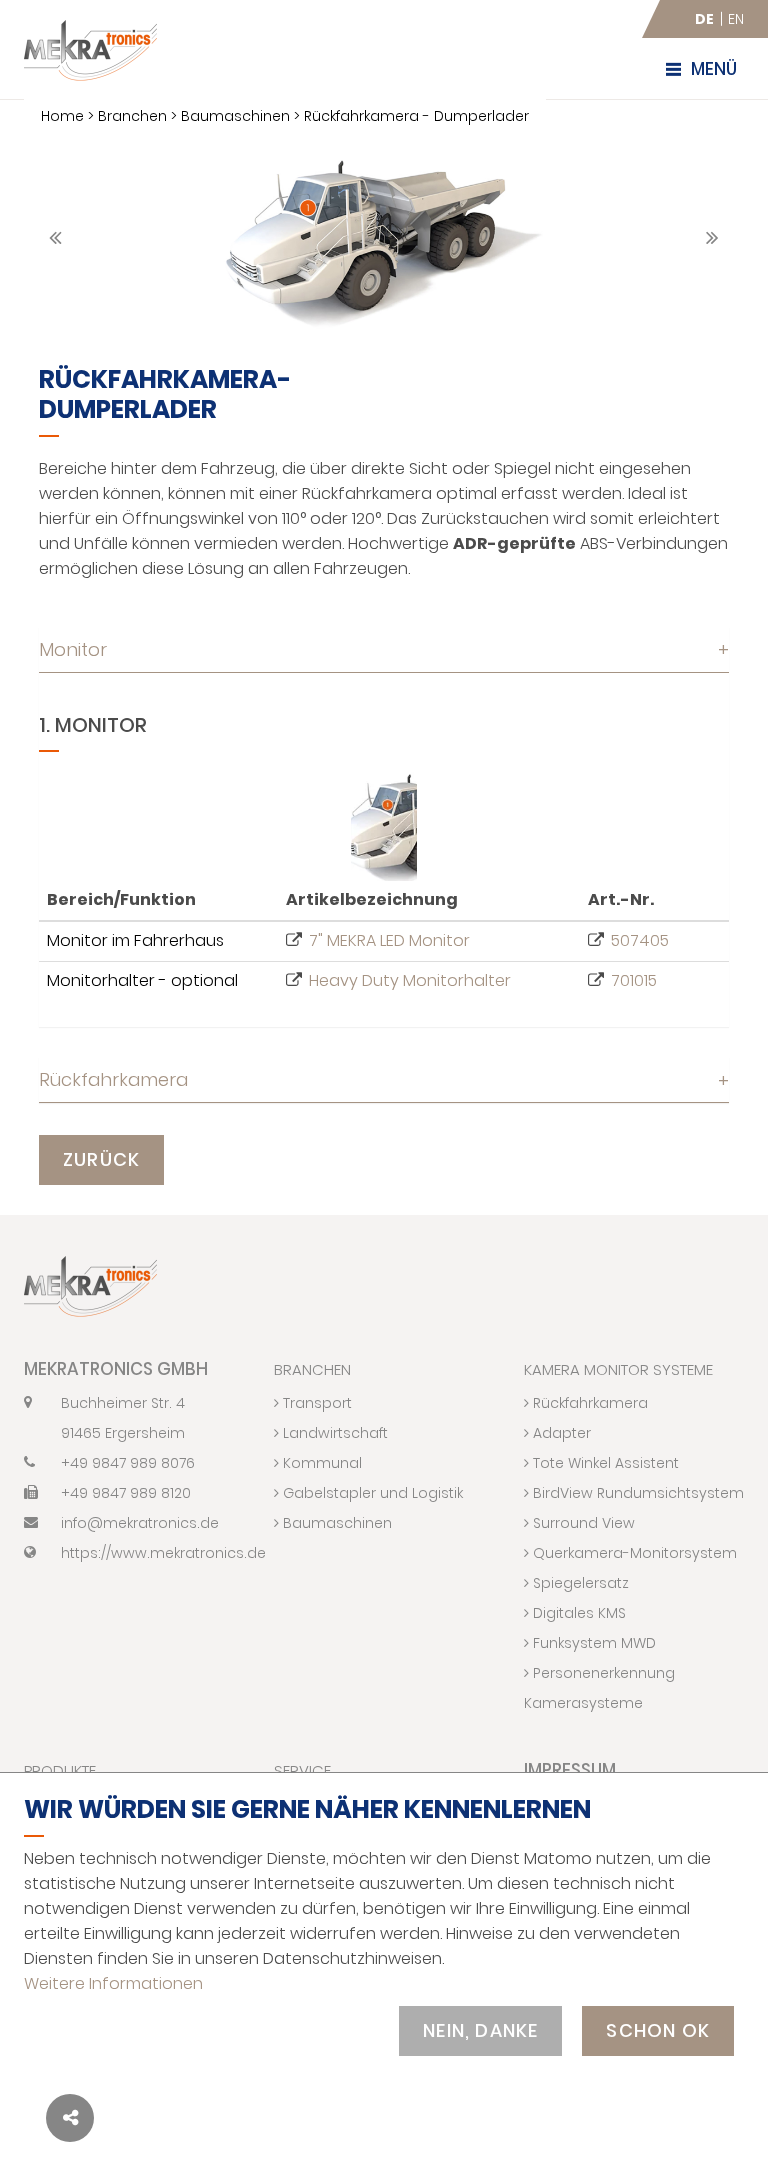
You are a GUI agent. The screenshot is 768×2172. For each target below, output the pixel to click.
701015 (634, 980)
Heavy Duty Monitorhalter (410, 980)
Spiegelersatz (579, 1583)
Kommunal (320, 1463)
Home (62, 116)
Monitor (384, 649)
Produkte (60, 1770)
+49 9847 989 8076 (128, 1463)
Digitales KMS (577, 1613)
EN (736, 19)
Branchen (132, 116)
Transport (315, 1403)
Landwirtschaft (333, 1433)
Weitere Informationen (113, 1983)
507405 (640, 940)
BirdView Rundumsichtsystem (636, 1493)
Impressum (570, 1770)
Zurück (101, 1159)
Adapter (560, 1433)
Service (302, 1770)
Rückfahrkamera (384, 1079)
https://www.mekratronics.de (152, 1553)
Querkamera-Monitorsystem (633, 1553)
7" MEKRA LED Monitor (389, 940)
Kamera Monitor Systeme (618, 1369)
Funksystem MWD (592, 1643)
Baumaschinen (235, 116)
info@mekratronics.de (140, 1523)
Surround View (582, 1523)
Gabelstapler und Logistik (371, 1493)
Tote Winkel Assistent (604, 1463)
